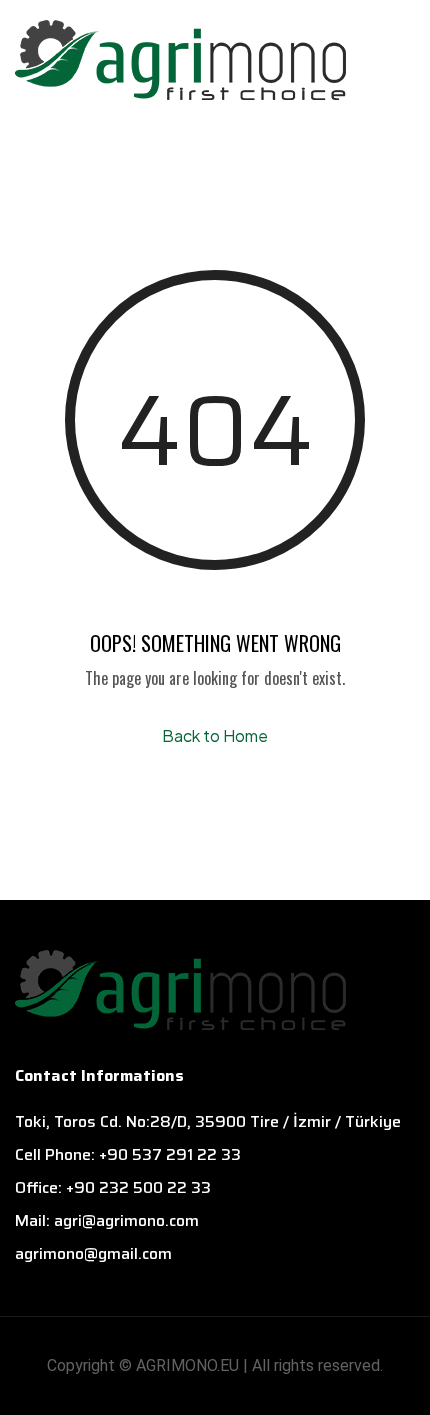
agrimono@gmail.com (93, 1253)
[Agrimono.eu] (180, 55)
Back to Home (215, 735)
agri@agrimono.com (126, 1220)
